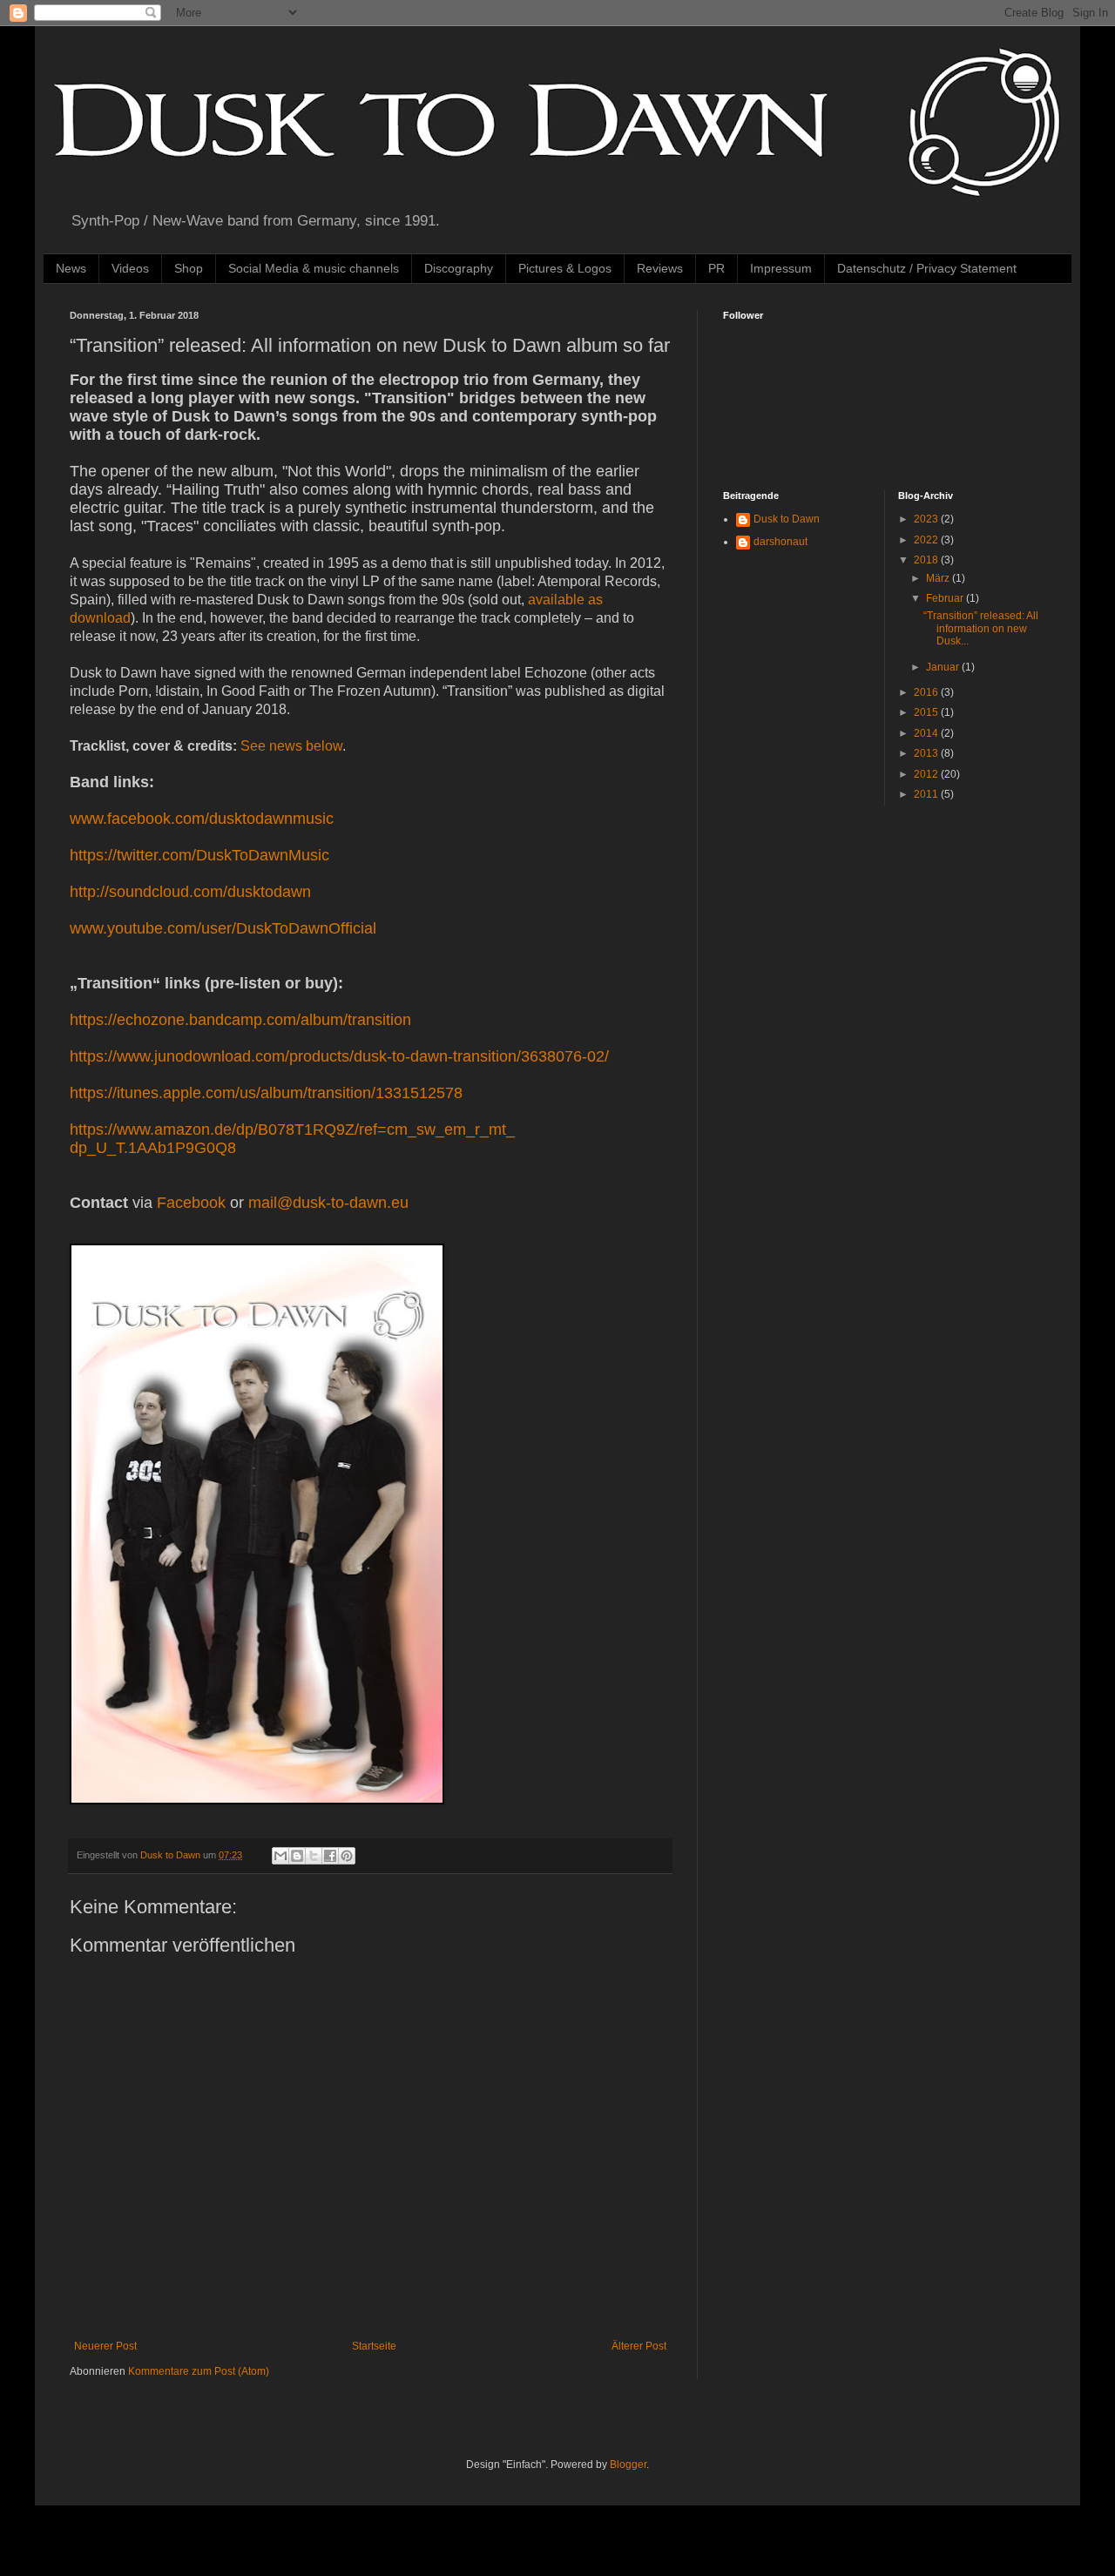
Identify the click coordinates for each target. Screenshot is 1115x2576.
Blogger (628, 2465)
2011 (927, 794)
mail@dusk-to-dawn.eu (328, 1203)
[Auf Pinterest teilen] (347, 1856)
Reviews (660, 268)
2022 (927, 540)
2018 (927, 560)
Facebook (191, 1203)
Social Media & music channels (314, 268)
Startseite (374, 2346)
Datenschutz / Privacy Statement (927, 268)
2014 (927, 733)
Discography (459, 268)
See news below (291, 746)
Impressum (781, 268)
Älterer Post (639, 2346)
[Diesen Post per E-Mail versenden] (280, 1856)
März (939, 578)
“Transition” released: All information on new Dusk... (981, 628)
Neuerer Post (105, 2346)
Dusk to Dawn (787, 519)
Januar (944, 667)
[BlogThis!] (297, 1856)
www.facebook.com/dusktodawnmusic (202, 819)
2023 (927, 519)
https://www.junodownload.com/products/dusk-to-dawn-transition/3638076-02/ (339, 1056)
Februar (946, 598)
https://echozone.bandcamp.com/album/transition (240, 1020)
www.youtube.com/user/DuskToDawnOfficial (223, 928)
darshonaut (780, 542)
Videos (130, 268)
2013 (927, 753)
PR (716, 268)
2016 (927, 692)
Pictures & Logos (565, 268)
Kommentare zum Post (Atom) (199, 2371)
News (71, 268)
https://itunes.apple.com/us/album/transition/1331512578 (266, 1093)
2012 (927, 774)
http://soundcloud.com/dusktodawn (190, 892)
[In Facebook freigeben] (330, 1856)
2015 (927, 712)
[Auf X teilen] (314, 1856)
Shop (189, 268)
